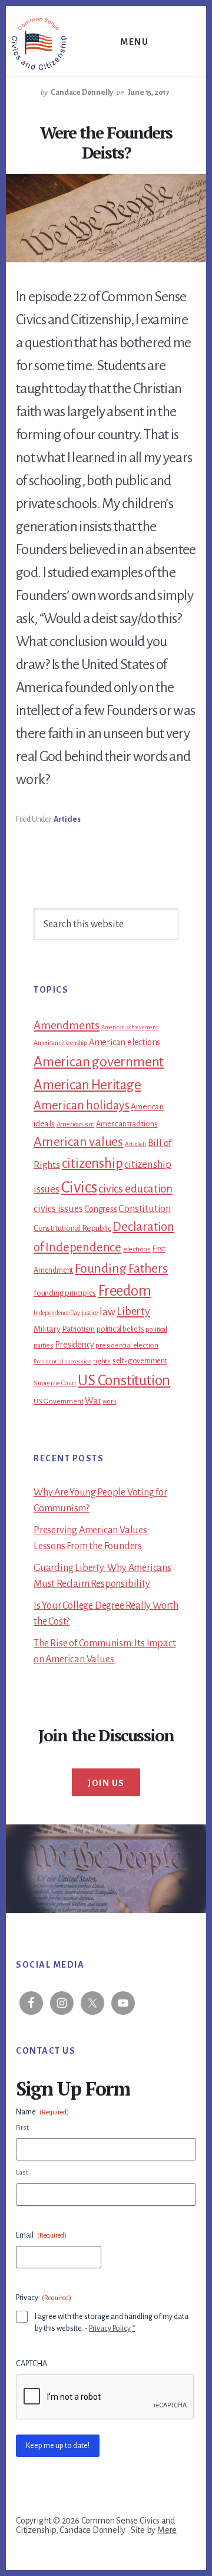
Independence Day (57, 1313)
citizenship (92, 1163)
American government (99, 1062)
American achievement (130, 1027)
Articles (67, 819)
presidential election (127, 1345)
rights (102, 1361)
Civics (79, 1187)
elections (137, 1249)
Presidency (74, 1345)
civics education (135, 1189)
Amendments (67, 1025)
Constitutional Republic (72, 1228)
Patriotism (78, 1329)
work (109, 1401)
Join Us (106, 1783)
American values (78, 1142)
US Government (58, 1401)
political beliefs (120, 1329)
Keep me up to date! (58, 2446)
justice (90, 1313)
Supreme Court (55, 1383)
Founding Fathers (121, 1269)
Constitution (145, 1209)
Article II (135, 1144)
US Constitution (124, 1380)
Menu (134, 42)
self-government (140, 1361)
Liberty (133, 1312)
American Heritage (87, 1085)
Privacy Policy (110, 2328)
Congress (100, 1209)
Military (47, 1329)
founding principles (65, 1293)
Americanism (76, 1124)
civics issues (58, 1209)
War (93, 1401)
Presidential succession (62, 1361)
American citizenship (60, 1043)
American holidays (82, 1105)
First (22, 2128)
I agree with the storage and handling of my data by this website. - (112, 2323)
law (107, 1312)
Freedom (125, 1291)
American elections (125, 1042)
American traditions (127, 1124)
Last (22, 2173)
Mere (167, 2530)
